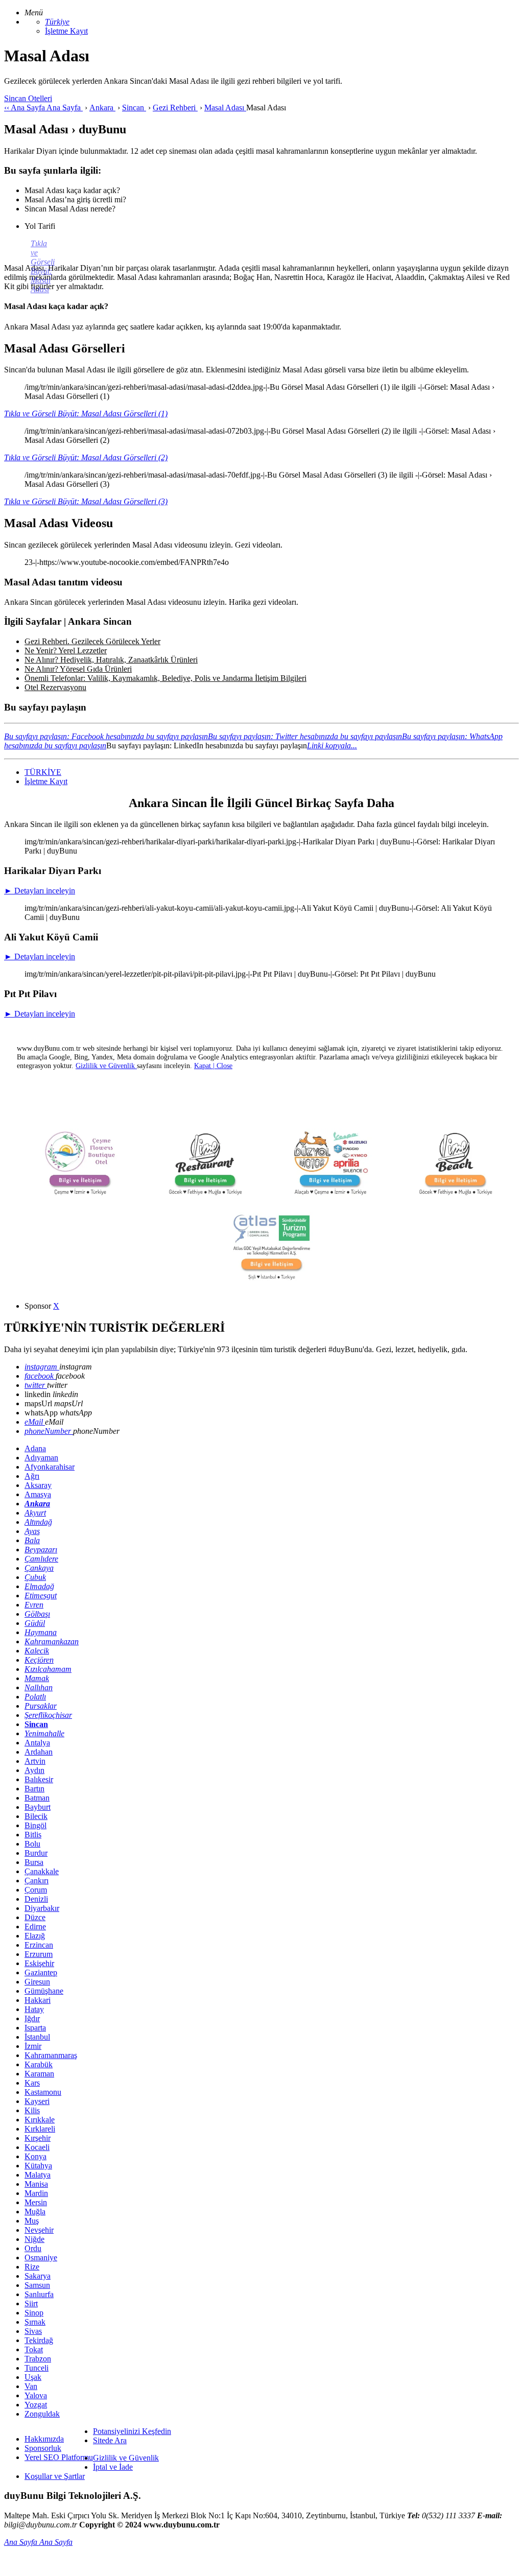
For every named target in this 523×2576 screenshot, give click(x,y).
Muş (32, 2221)
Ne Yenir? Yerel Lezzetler (66, 651)
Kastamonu (43, 2092)
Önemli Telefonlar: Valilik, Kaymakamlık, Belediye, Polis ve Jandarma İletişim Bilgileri (165, 678)
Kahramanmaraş (51, 2055)
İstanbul (37, 2037)
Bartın (34, 1789)
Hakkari (38, 2000)
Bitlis (33, 1835)
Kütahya (38, 2166)
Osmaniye (41, 2258)
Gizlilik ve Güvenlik (126, 2458)
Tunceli (37, 2368)
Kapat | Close (213, 1066)
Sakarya (38, 2276)
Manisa (36, 2184)
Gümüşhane (44, 1991)
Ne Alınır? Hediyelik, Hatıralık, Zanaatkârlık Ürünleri (111, 660)
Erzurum (39, 1954)
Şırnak (35, 2322)
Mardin (36, 2193)
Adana (35, 1448)
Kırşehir (38, 2138)
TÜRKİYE (43, 772)
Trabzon (38, 2359)
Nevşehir (39, 2230)
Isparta (35, 2028)
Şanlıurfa (39, 2294)
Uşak (33, 2377)
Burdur (36, 1853)
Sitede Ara (110, 2440)
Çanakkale (42, 1871)
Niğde (34, 2239)
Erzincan (39, 1945)
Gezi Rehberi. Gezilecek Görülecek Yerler (92, 641)
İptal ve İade (113, 2467)
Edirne (35, 1927)
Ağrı (32, 1476)
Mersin (36, 2202)
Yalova (36, 2395)
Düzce (35, 1917)
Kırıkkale (40, 2120)
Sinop (34, 2313)
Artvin (35, 1761)
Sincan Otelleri (28, 98)
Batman (37, 1798)
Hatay (34, 2009)
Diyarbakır (42, 1908)
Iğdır (32, 2018)
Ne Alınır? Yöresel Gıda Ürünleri (78, 669)
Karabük (39, 2064)
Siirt (31, 2303)
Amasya (38, 1494)
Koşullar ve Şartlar (55, 2476)
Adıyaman (41, 1458)
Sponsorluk (43, 2448)
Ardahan (39, 1752)
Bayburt (38, 1807)
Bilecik (36, 1816)
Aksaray (38, 1485)
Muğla (35, 2212)
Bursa (34, 1862)
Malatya (38, 2175)
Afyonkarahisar (50, 1467)
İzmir (33, 2046)
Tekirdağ (39, 2340)
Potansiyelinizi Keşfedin (132, 2431)
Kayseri (37, 2101)
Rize (32, 2267)
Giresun (37, 1982)
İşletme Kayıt (66, 31)
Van (31, 2386)
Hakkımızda (44, 2439)
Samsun (37, 2285)
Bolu (32, 1844)
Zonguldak (42, 2414)
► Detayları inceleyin (40, 891)
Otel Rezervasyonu (55, 687)
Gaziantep (41, 1972)
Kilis (32, 2110)
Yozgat (36, 2405)
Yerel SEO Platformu (59, 2457)
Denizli (36, 1899)
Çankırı (37, 1881)
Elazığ (35, 1936)
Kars (32, 2083)
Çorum (36, 1890)
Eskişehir (39, 1963)
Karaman (39, 2074)
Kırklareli (40, 2129)
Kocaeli (37, 2147)
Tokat (34, 2349)
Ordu (33, 2248)
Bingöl (35, 1825)
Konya (35, 2156)
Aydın (34, 1770)
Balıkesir (39, 1779)
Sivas (33, 2331)
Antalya (37, 1743)
